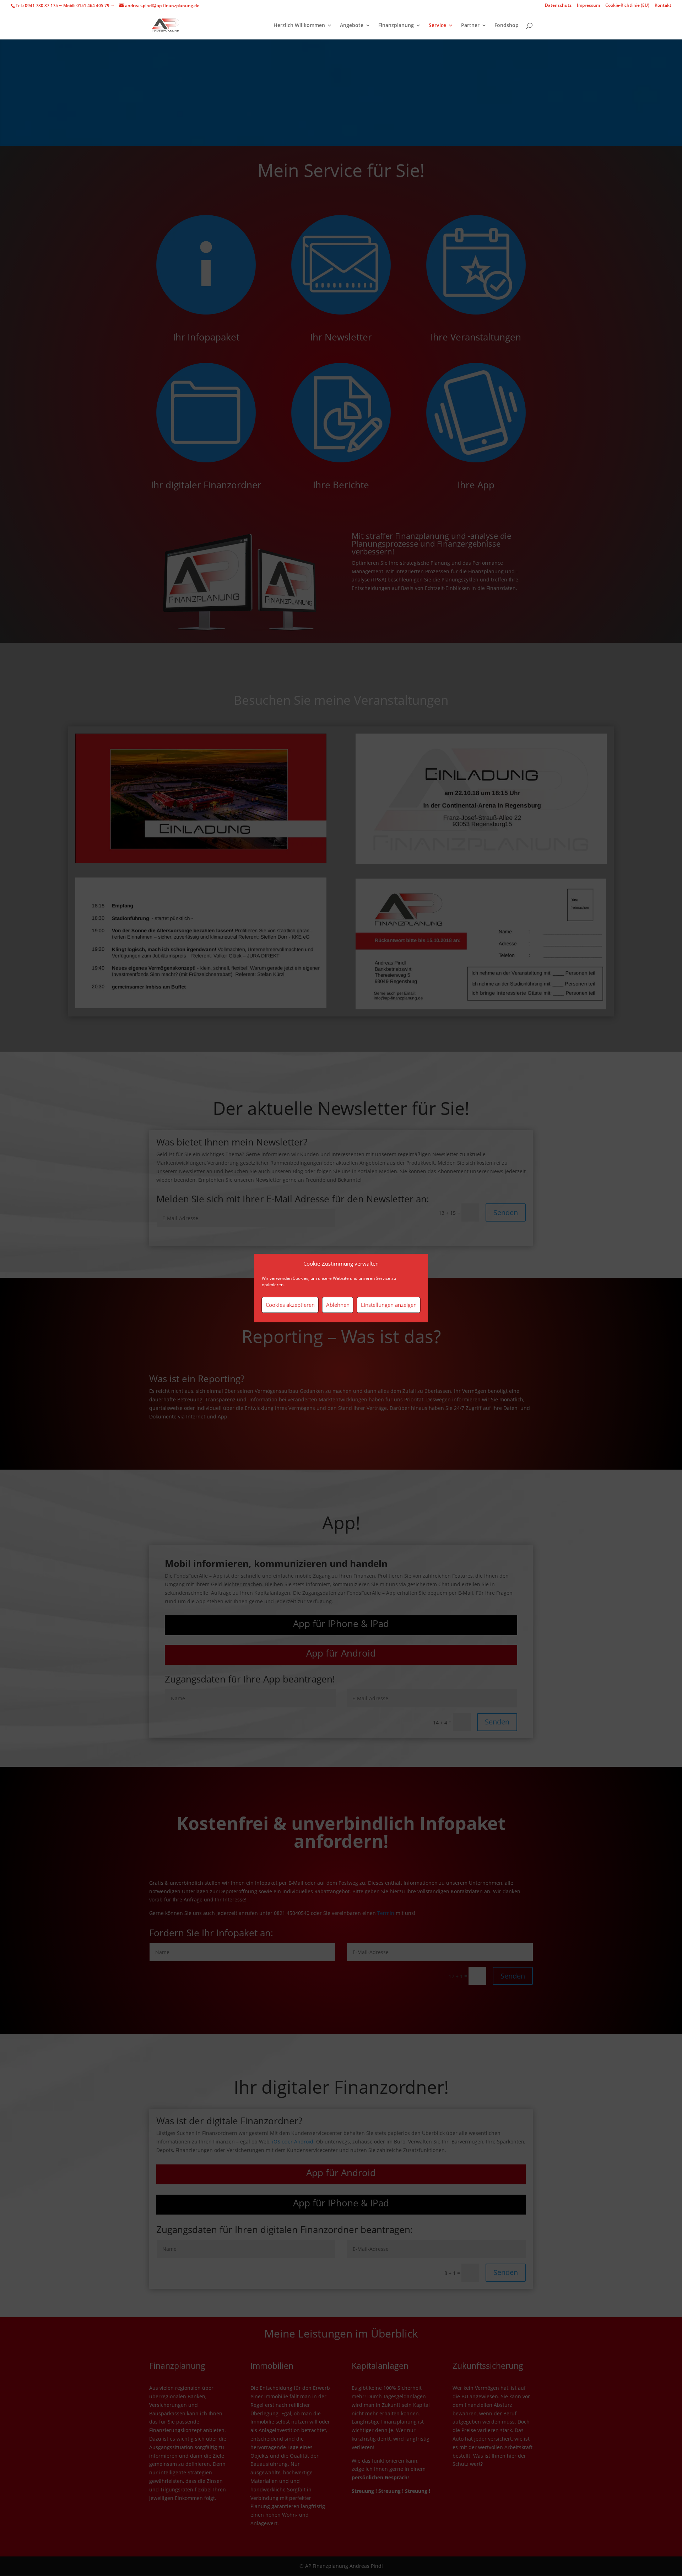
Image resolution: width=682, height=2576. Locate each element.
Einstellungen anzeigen (389, 1305)
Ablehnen (338, 1305)
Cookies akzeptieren (290, 1305)
